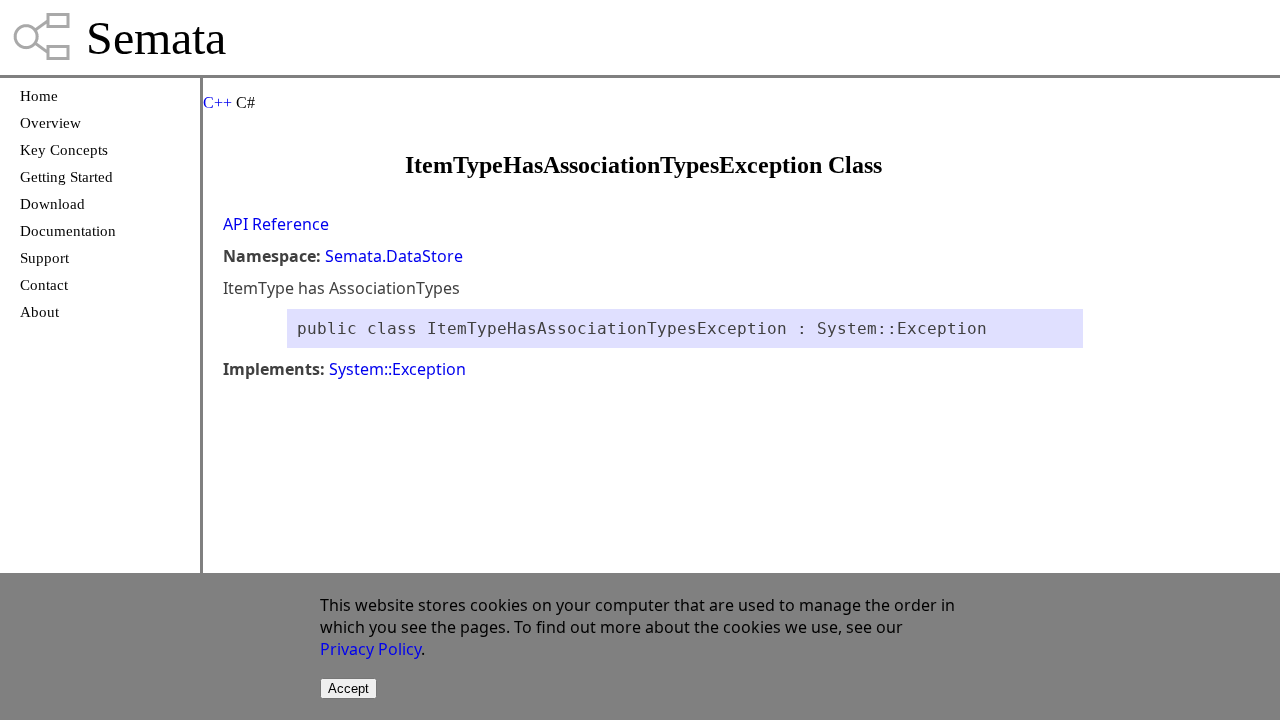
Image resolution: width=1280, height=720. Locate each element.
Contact (44, 285)
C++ (217, 102)
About (39, 312)
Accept (348, 688)
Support (44, 258)
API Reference (276, 224)
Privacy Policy (370, 649)
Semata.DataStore (394, 256)
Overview (50, 123)
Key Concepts (64, 150)
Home (39, 96)
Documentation (68, 231)
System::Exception (397, 369)
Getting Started (66, 177)
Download (52, 204)
